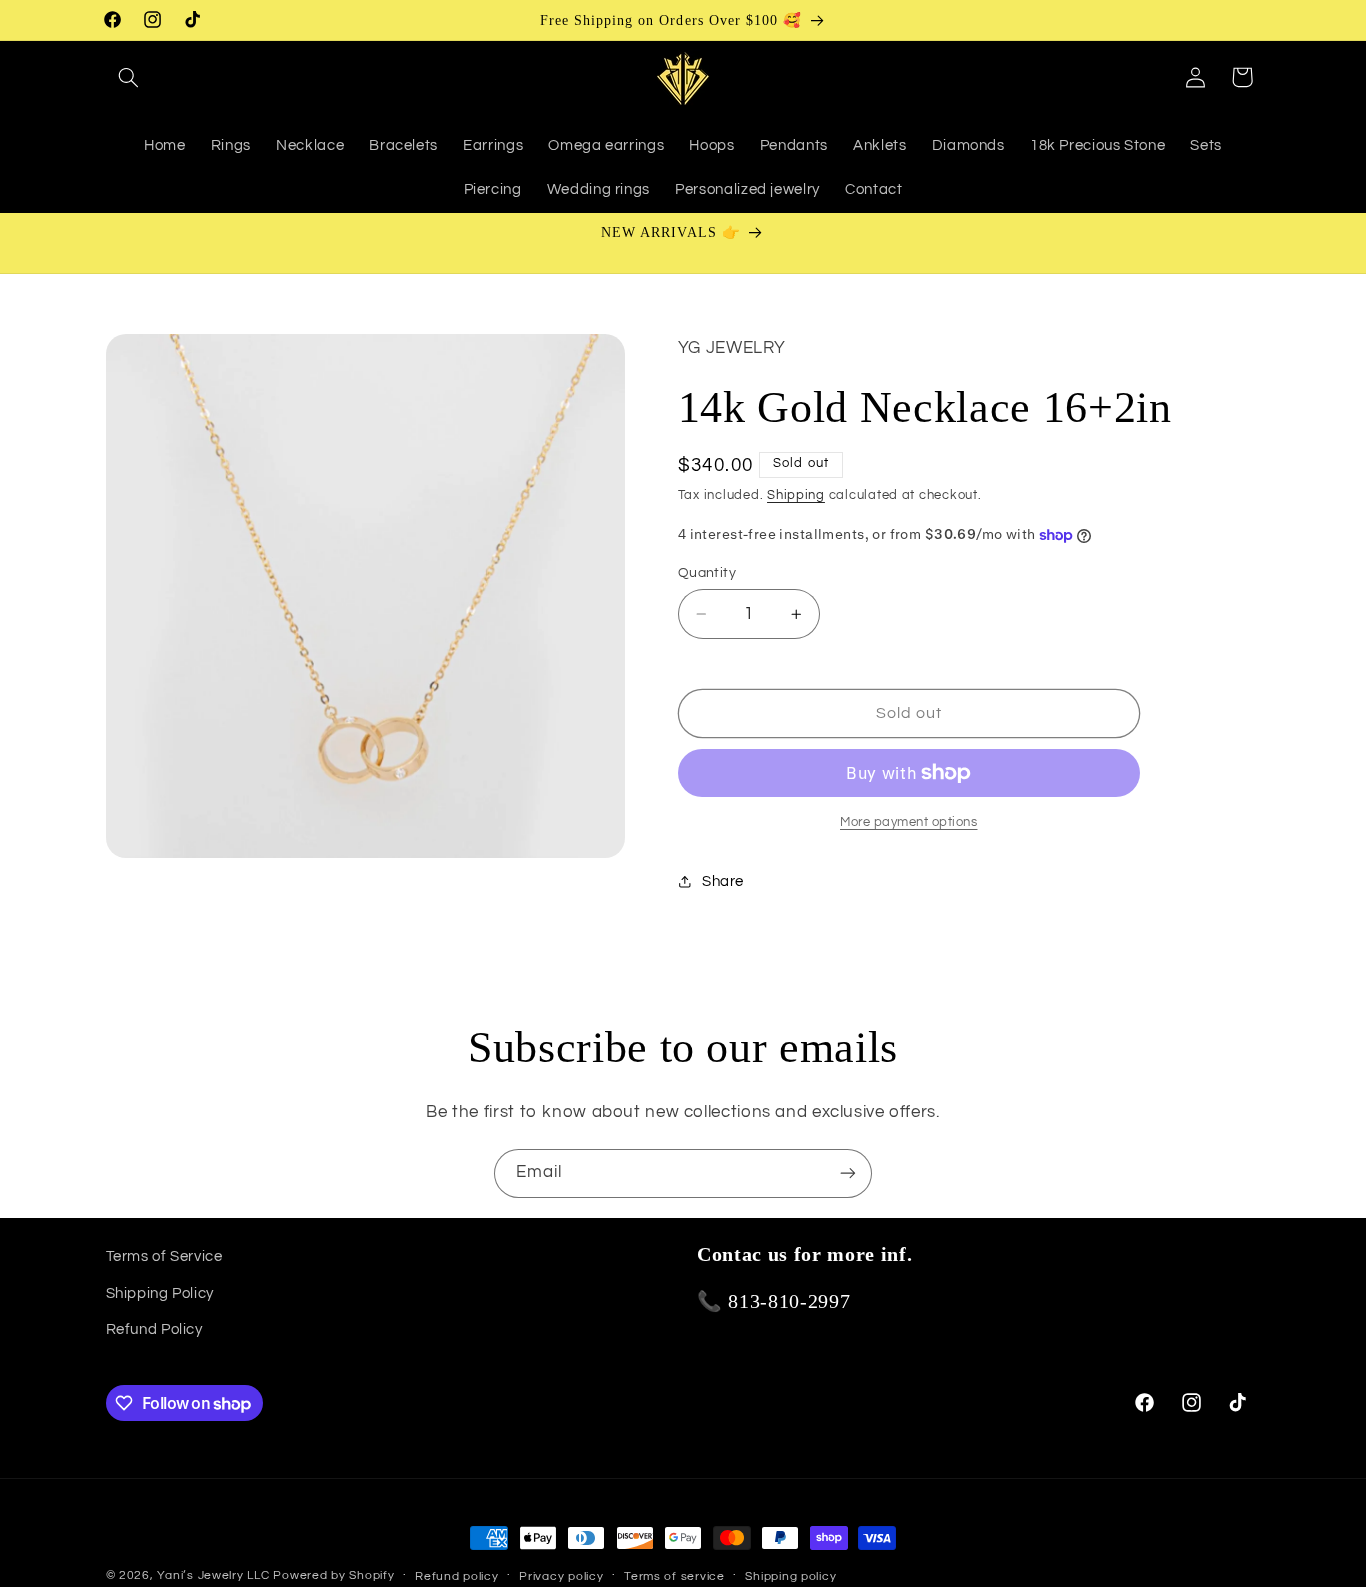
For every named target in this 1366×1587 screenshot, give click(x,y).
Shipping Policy (160, 1292)
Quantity (707, 573)
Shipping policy (790, 1576)
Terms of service (674, 1576)
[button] (129, 77)
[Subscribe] (848, 1173)
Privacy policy (561, 1576)
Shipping (796, 495)
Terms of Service (164, 1256)
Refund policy (457, 1576)
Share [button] (723, 881)
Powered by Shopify (333, 1575)
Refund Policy (154, 1329)
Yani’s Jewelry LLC (213, 1575)
